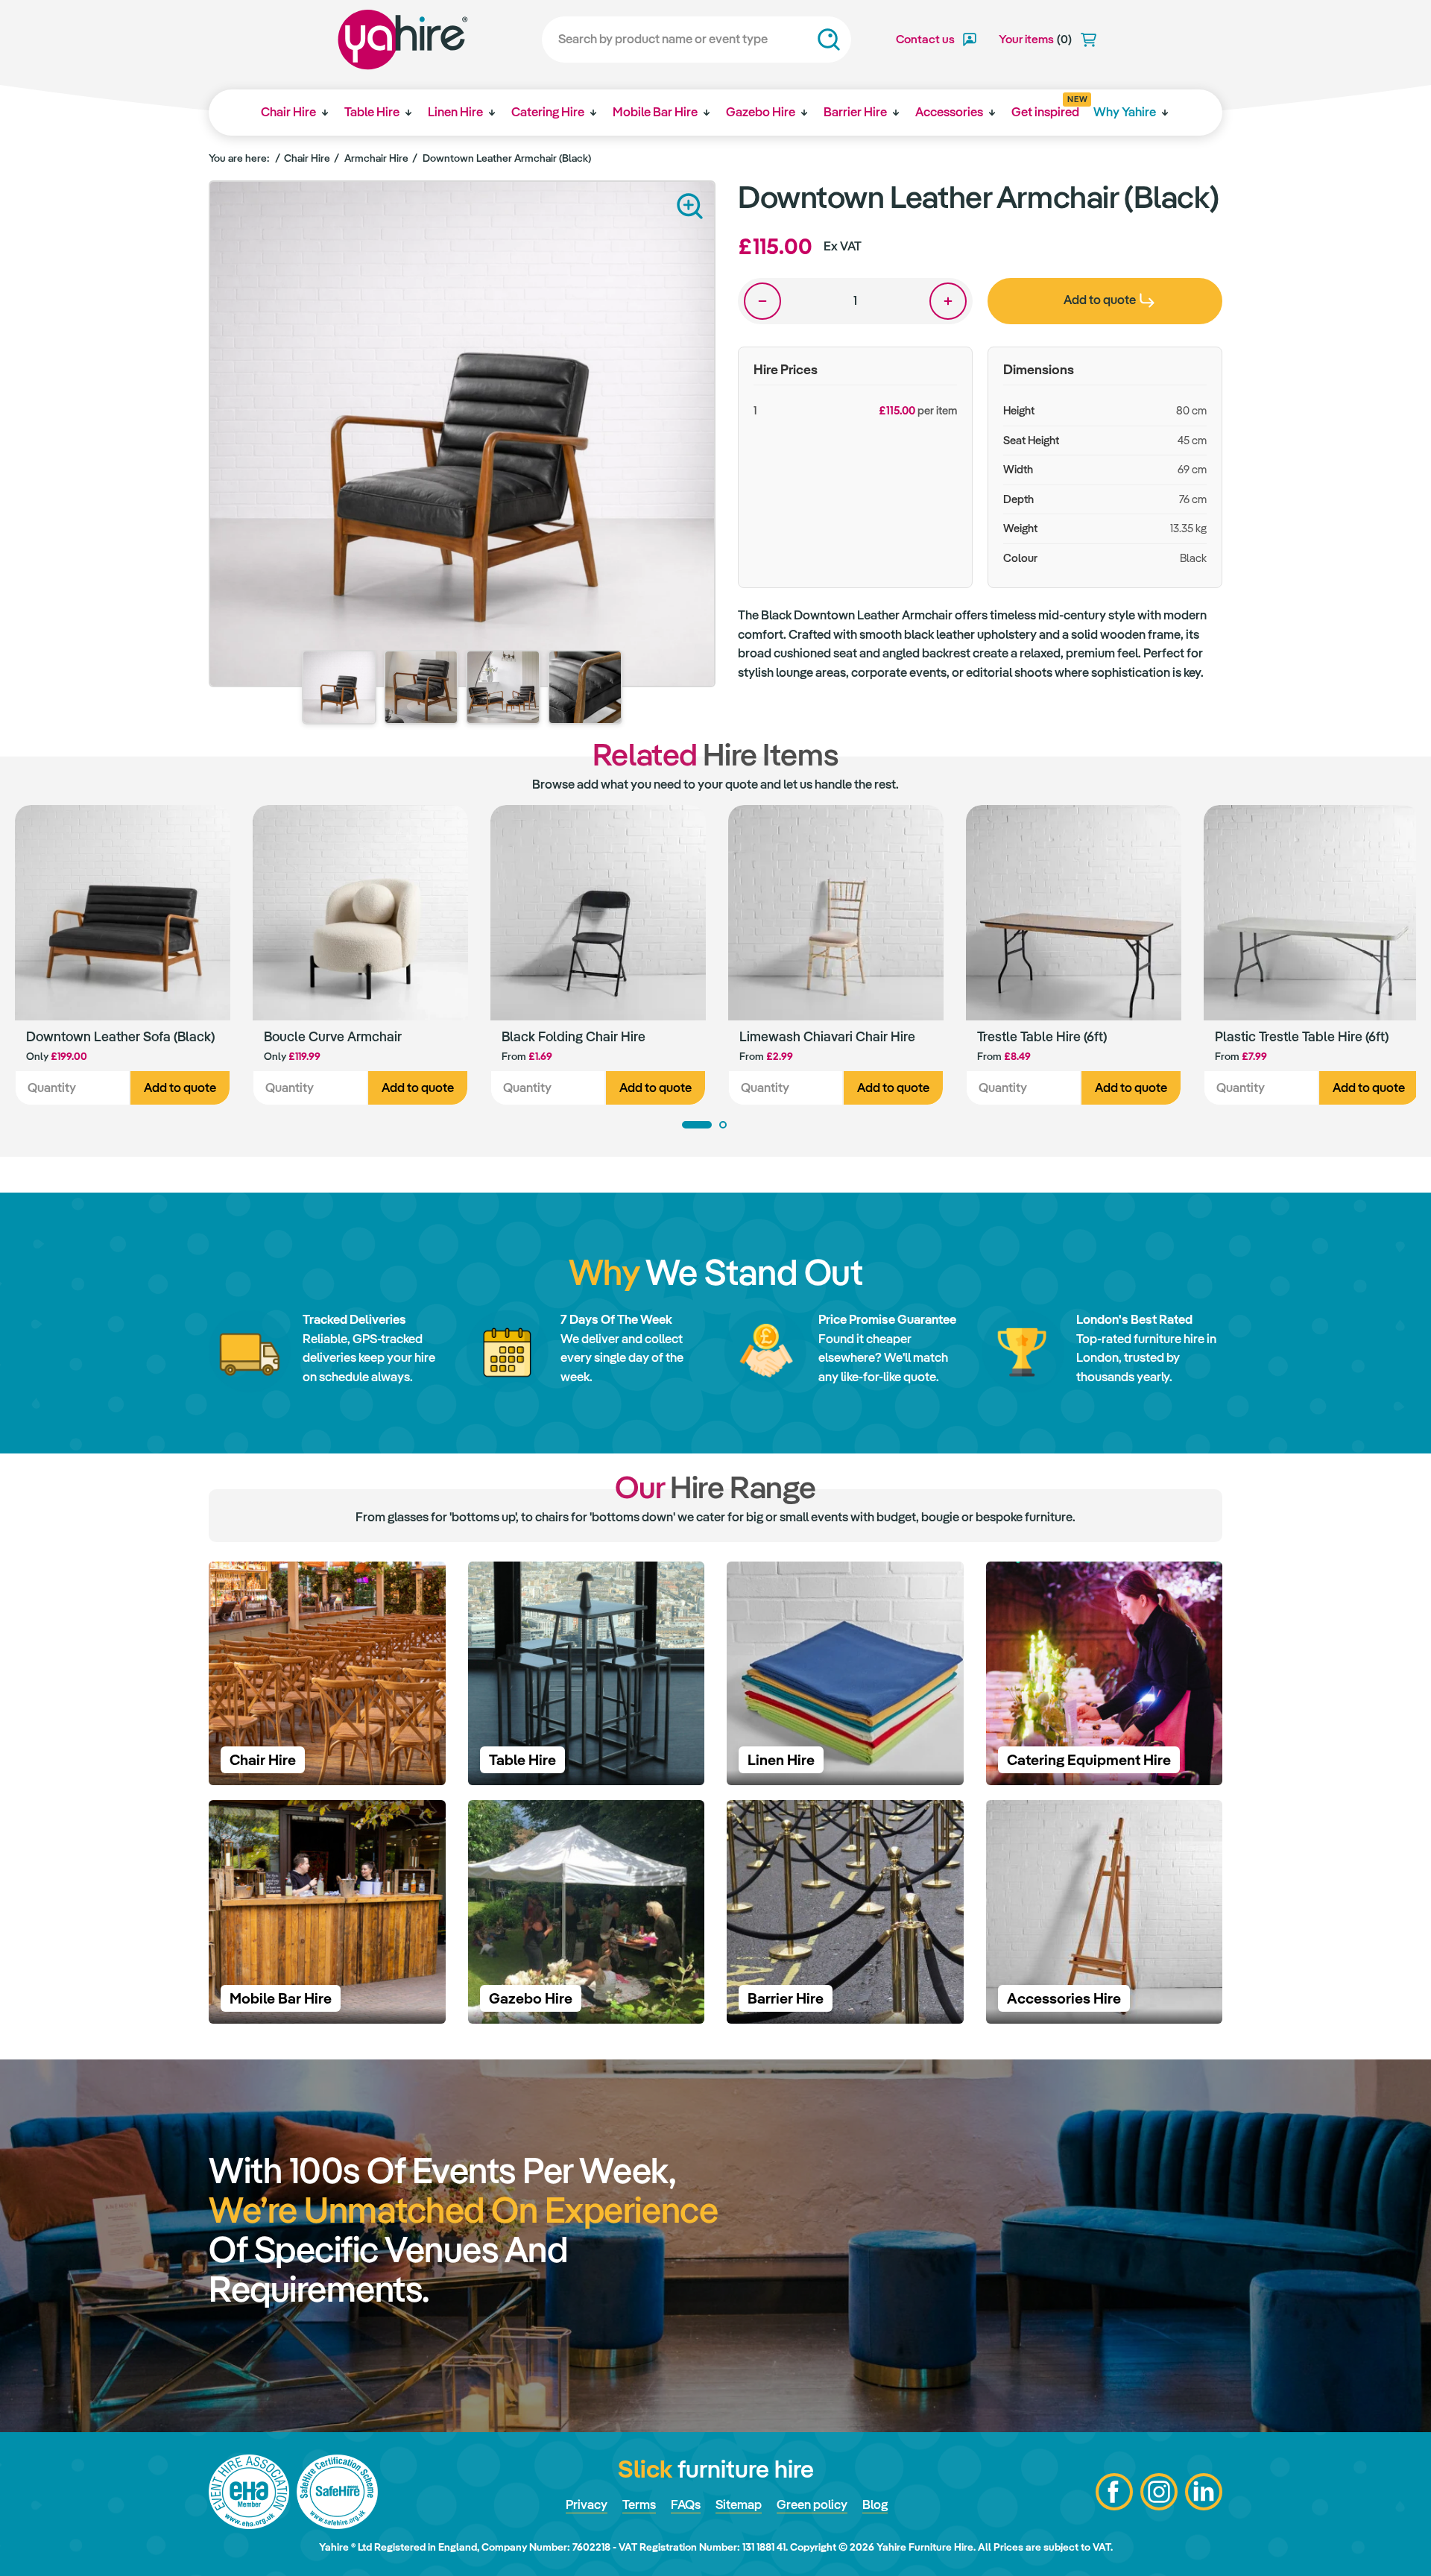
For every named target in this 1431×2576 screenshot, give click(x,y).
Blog (875, 2504)
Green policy (812, 2504)
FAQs (686, 2504)
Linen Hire (455, 112)
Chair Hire (288, 112)
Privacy (587, 2504)
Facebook (1114, 2492)
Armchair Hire (376, 158)
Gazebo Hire (761, 112)
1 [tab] (697, 1125)
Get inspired (1045, 107)
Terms (639, 2504)
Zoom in (690, 206)
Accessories (949, 112)
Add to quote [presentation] (1100, 300)
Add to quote (180, 1087)
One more (948, 301)
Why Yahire (1125, 112)
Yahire (403, 40)
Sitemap (739, 2504)
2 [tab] (723, 1125)
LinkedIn (1204, 2492)
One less (762, 301)
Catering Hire (548, 112)
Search (829, 40)
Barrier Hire (855, 112)
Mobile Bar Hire (655, 112)
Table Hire (372, 112)
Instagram (1159, 2492)
